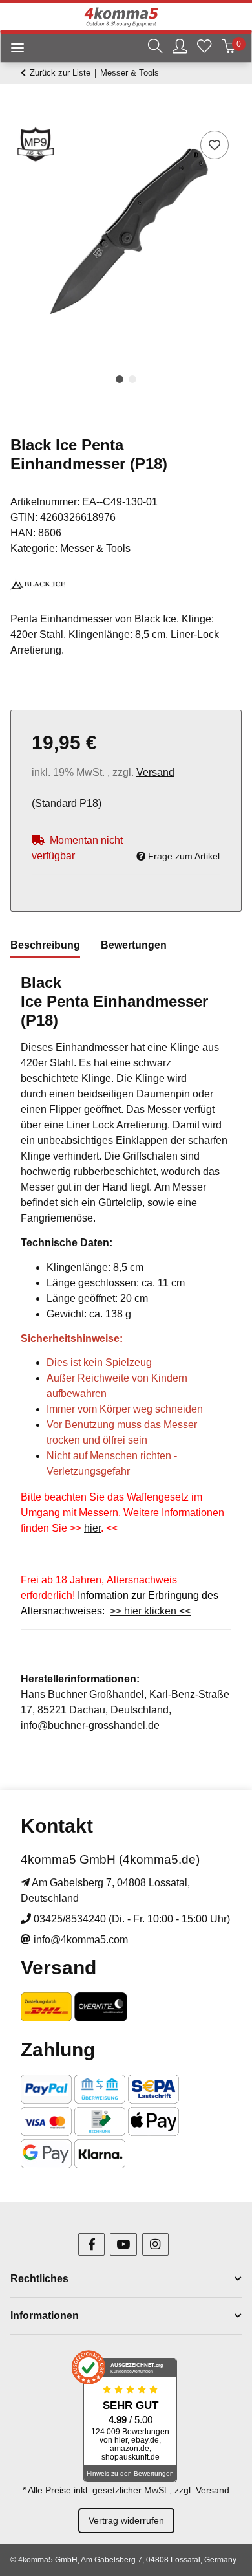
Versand (155, 772)
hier (92, 1528)
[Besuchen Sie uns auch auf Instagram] (155, 2244)
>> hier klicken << (150, 1611)
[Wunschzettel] (204, 48)
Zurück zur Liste (60, 73)
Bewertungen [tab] (134, 945)
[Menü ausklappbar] (12, 50)
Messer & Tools (95, 548)
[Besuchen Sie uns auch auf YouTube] (123, 2244)
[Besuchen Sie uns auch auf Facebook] (91, 2244)
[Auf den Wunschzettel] (215, 145)
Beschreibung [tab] (45, 945)
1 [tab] (120, 379)
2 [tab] (132, 379)
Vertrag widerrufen (126, 2520)
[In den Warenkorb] (21, 113)
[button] (155, 48)
